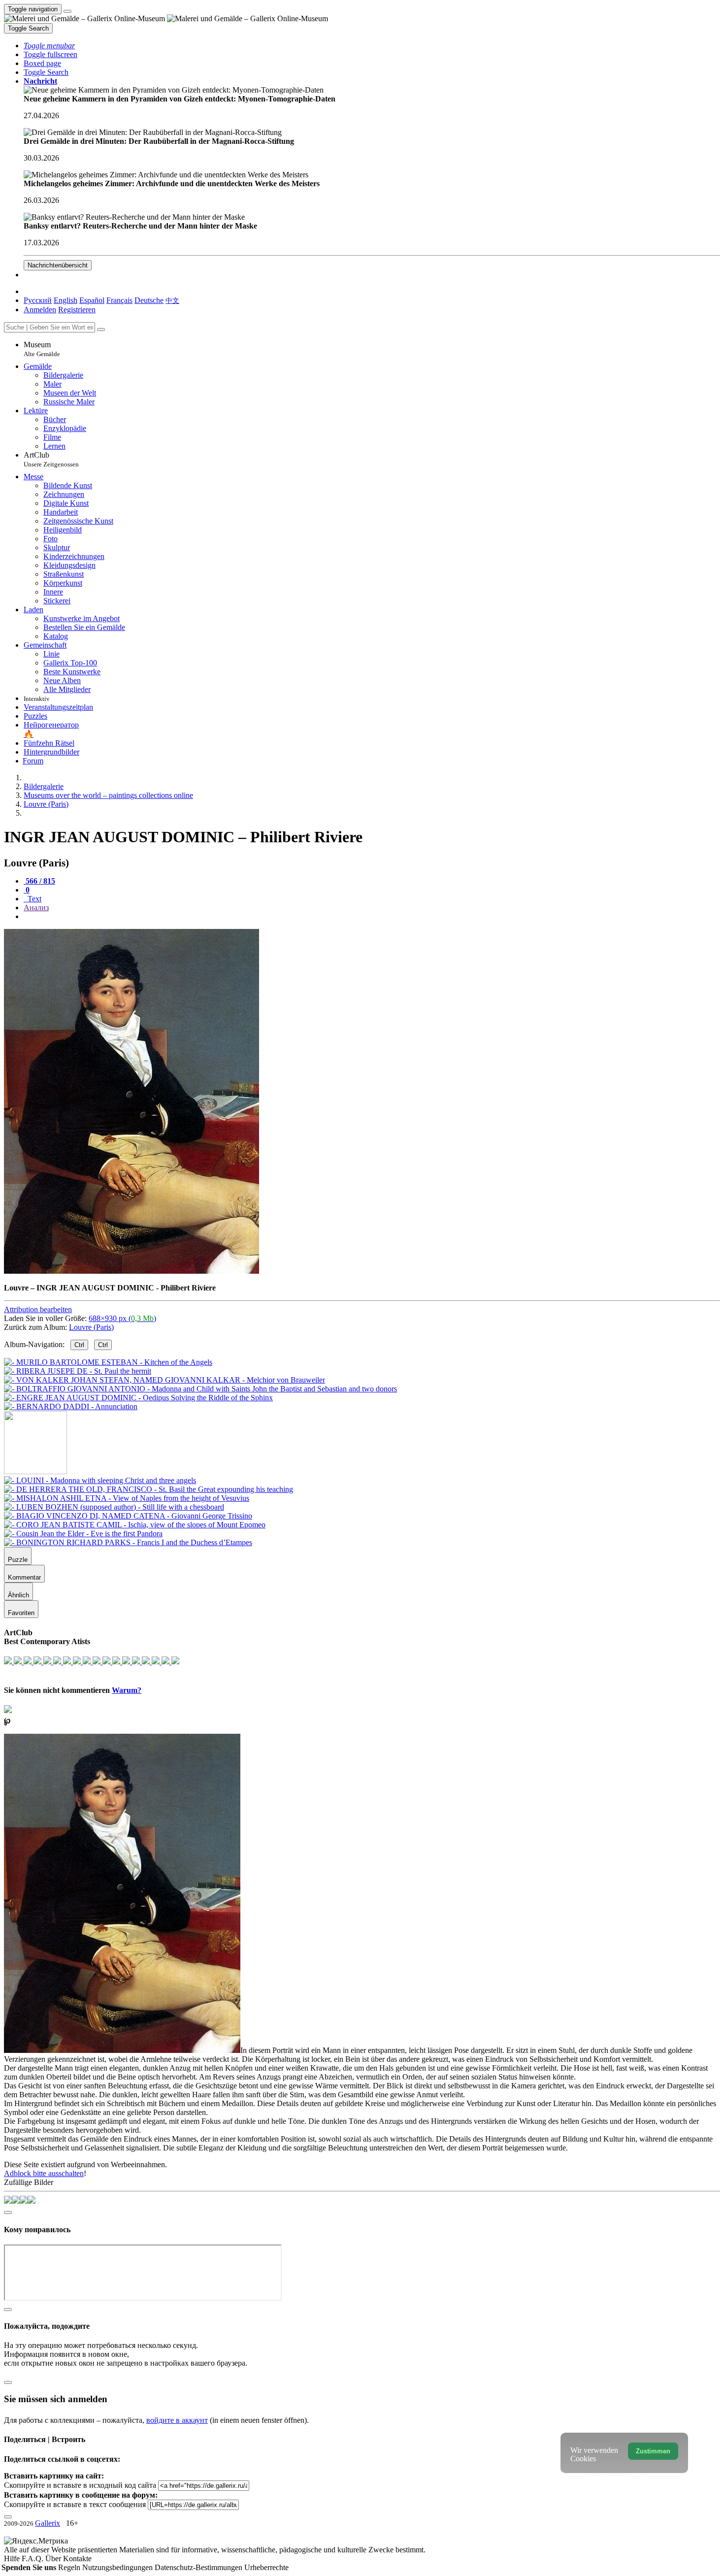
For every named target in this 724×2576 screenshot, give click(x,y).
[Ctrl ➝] (100, 1480)
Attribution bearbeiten (38, 1309)
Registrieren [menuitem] (77, 310)
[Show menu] (67, 11)
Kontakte (77, 2559)
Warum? (127, 1690)
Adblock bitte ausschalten (44, 2173)
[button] (49, 46)
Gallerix (48, 2523)
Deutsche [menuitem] (149, 300)
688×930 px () (122, 1318)
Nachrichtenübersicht (58, 265)
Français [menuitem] (119, 300)
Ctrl (79, 1345)
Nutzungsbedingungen (118, 2567)
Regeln (70, 2567)
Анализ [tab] (36, 908)
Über (54, 2559)
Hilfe (13, 2559)
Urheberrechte (266, 2567)
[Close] (101, 330)
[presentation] (372, 917)
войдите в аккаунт (177, 2420)
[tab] (39, 881)
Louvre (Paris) (91, 1327)
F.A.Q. (33, 2559)
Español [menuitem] (92, 300)
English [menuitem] (66, 300)
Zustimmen (653, 2451)
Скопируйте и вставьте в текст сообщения (75, 2504)
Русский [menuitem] (38, 300)
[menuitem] (172, 300)
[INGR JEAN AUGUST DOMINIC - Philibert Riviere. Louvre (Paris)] (132, 1271)
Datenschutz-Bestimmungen (199, 2567)
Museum (42, 349)
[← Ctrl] (71, 1406)
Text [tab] (33, 899)
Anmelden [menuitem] (40, 310)
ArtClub (51, 459)
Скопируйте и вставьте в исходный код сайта (80, 2485)
